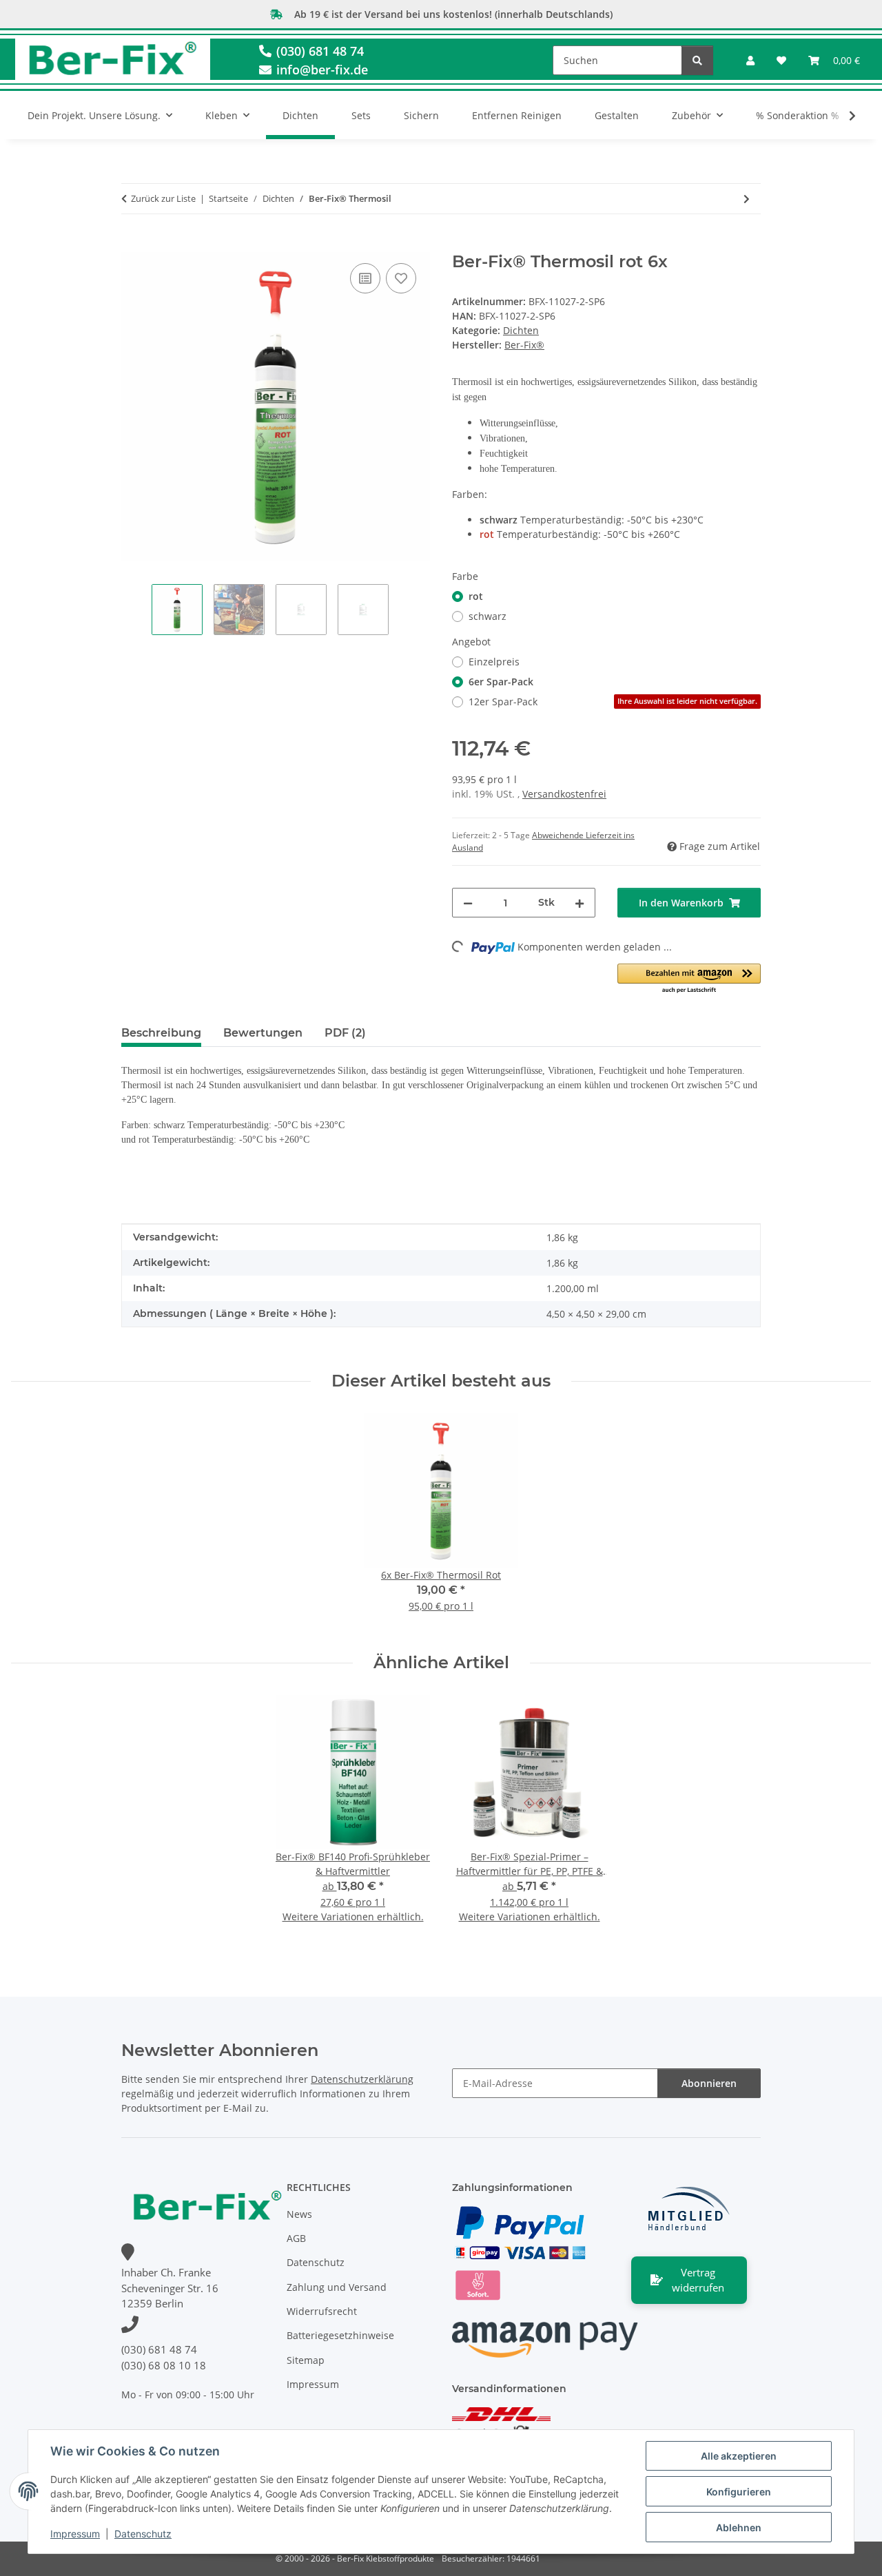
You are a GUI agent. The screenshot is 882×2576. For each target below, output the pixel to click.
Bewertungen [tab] (263, 1033)
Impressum (75, 2534)
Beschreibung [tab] (161, 1033)
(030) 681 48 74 (318, 51)
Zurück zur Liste (163, 198)
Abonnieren (709, 2083)
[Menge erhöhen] (580, 903)
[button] (750, 60)
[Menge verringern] (468, 903)
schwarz (488, 616)
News (299, 2214)
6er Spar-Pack (501, 682)
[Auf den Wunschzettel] (401, 278)
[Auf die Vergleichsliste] (365, 278)
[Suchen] (697, 60)
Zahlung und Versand (337, 2287)
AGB (296, 2238)
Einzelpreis (494, 662)
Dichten (521, 330)
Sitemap (306, 2360)
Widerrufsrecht (322, 2311)
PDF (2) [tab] (345, 1033)
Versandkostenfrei (564, 794)
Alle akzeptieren (739, 2456)
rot (476, 596)
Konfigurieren (739, 2492)
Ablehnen (739, 2527)
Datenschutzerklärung (362, 2079)
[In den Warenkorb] (132, 245)
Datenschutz (143, 2534)
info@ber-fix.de (320, 70)
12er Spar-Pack (613, 702)
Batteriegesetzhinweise (340, 2335)
